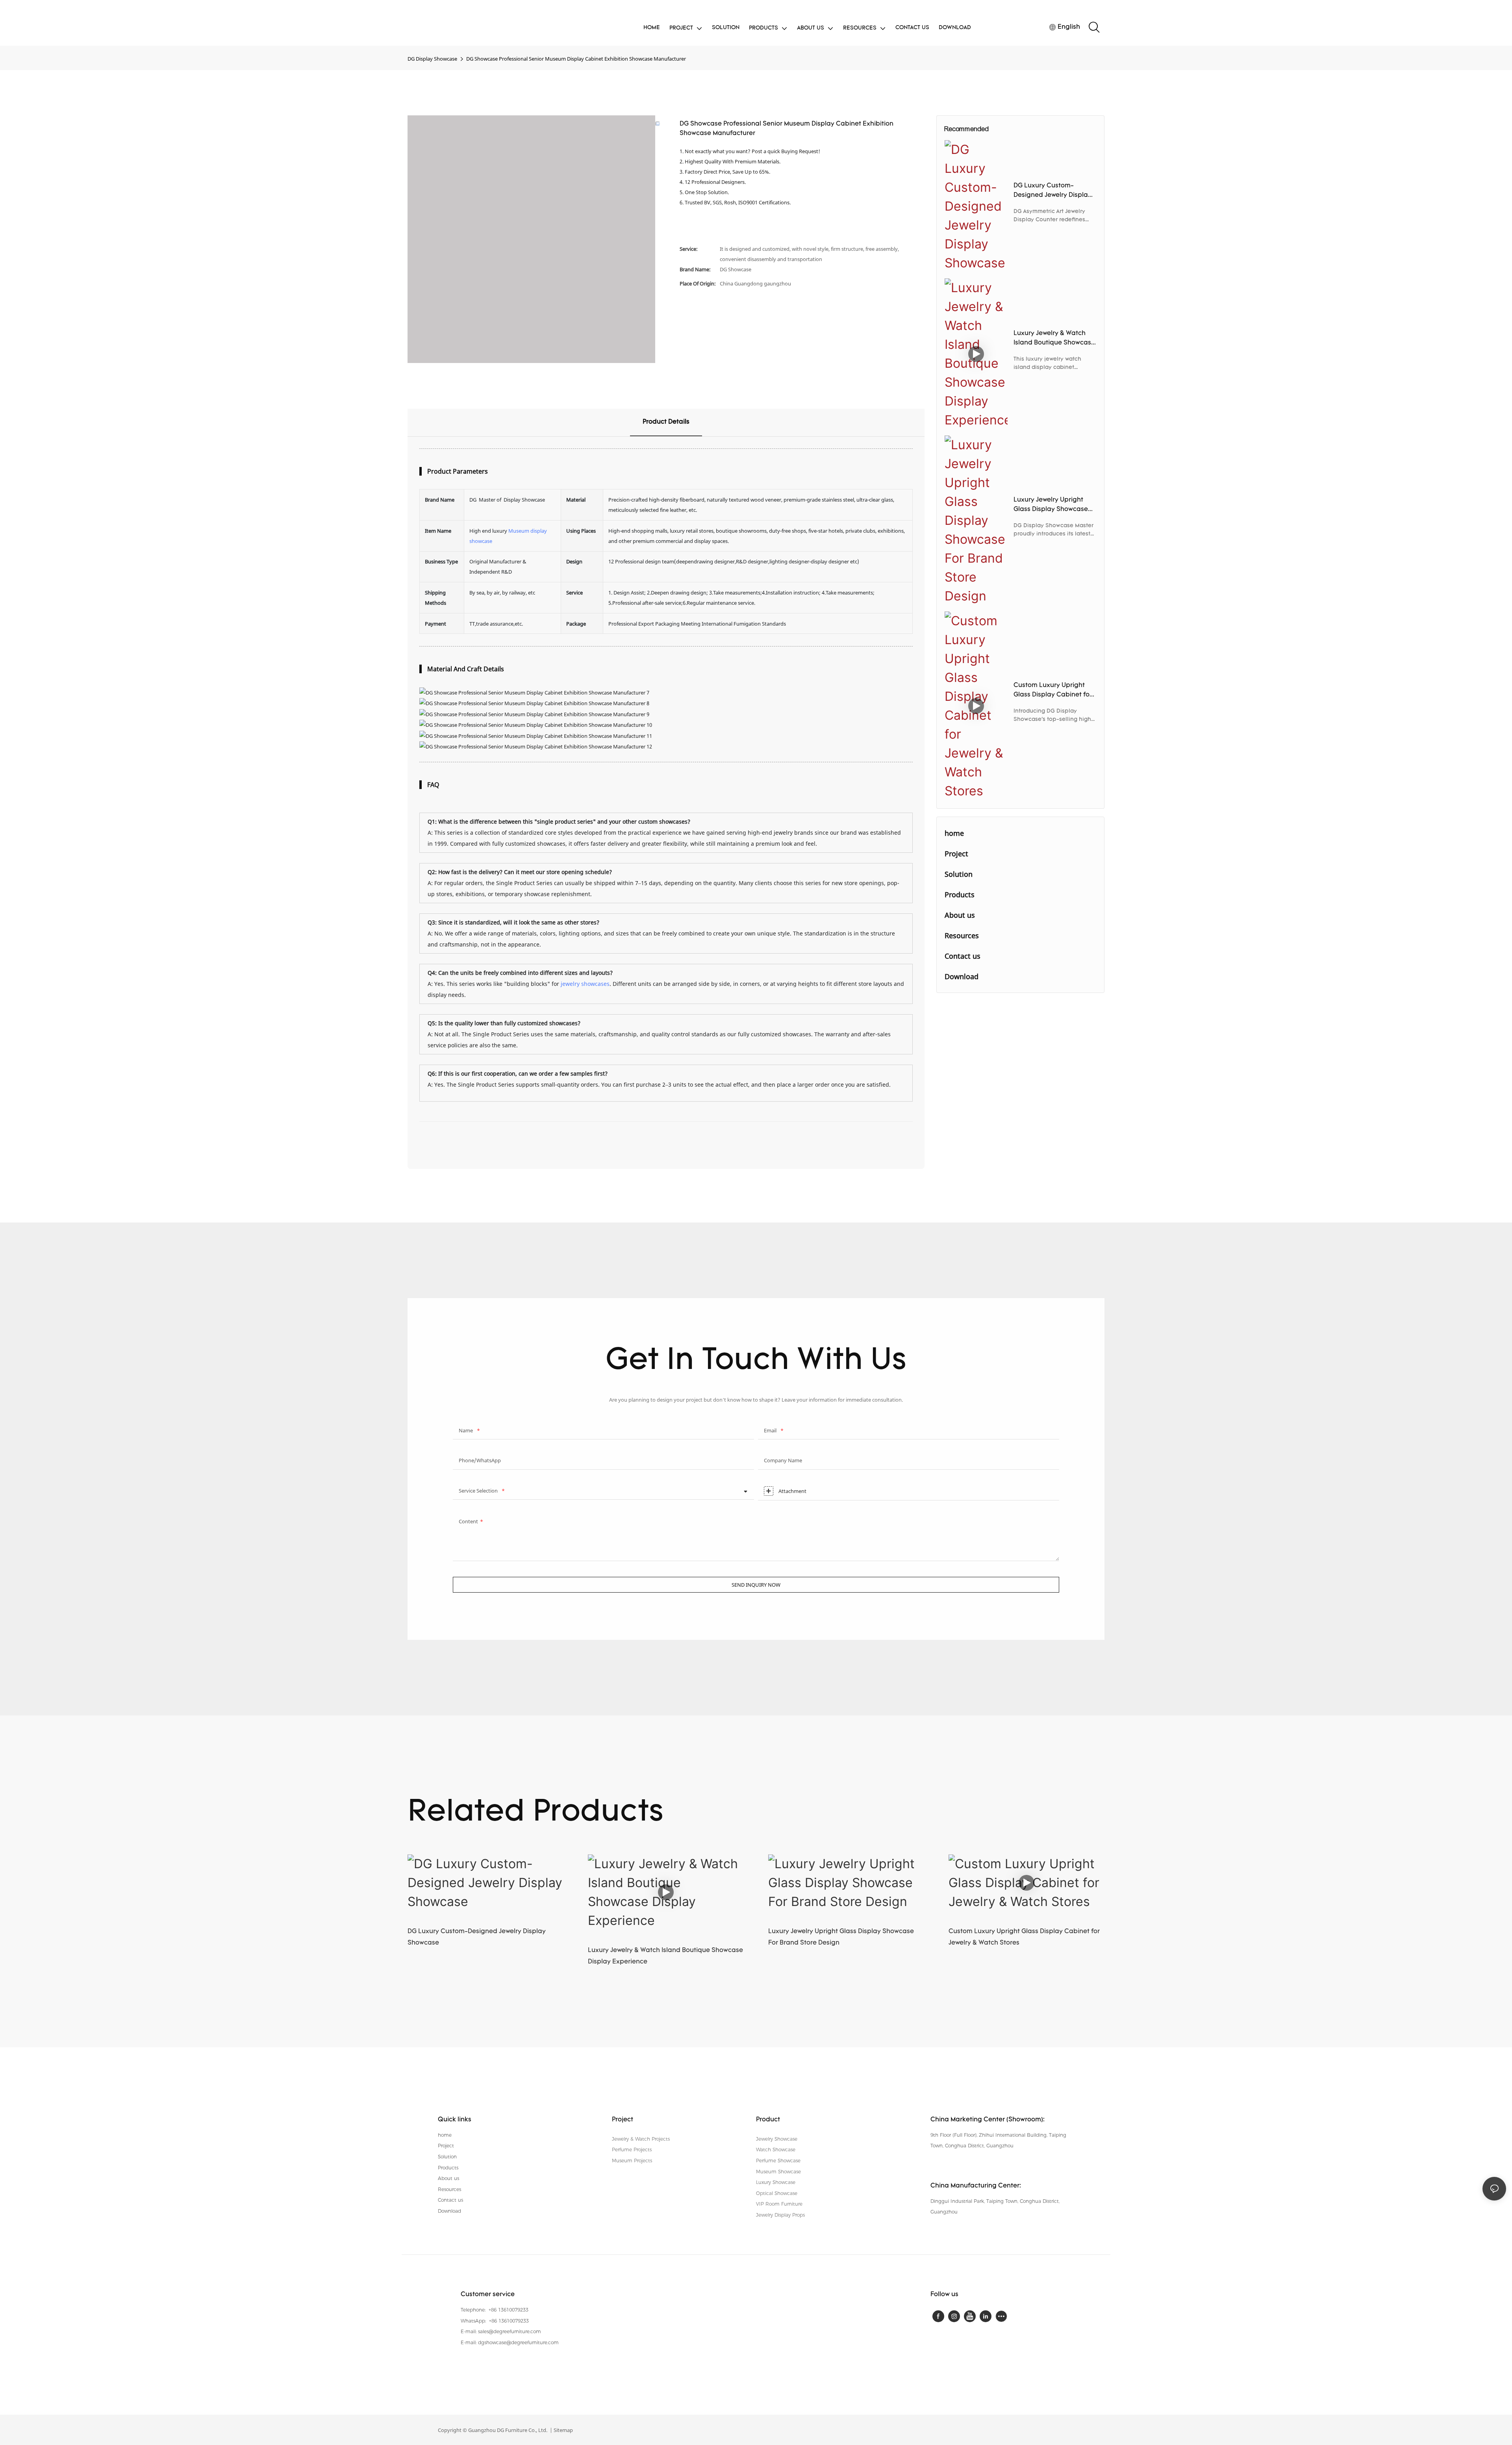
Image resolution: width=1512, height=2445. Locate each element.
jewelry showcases (585, 984)
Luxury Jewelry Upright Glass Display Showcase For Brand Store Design (1051, 506)
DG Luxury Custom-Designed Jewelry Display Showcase (1052, 191)
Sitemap (563, 2430)
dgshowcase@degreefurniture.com (518, 2342)
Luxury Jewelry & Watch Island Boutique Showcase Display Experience (1054, 339)
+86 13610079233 (508, 2310)
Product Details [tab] (666, 422)
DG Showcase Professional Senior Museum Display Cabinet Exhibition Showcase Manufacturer (576, 59)
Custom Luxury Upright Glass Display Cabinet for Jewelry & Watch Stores (1053, 691)
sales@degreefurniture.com (510, 2331)
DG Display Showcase (432, 59)
